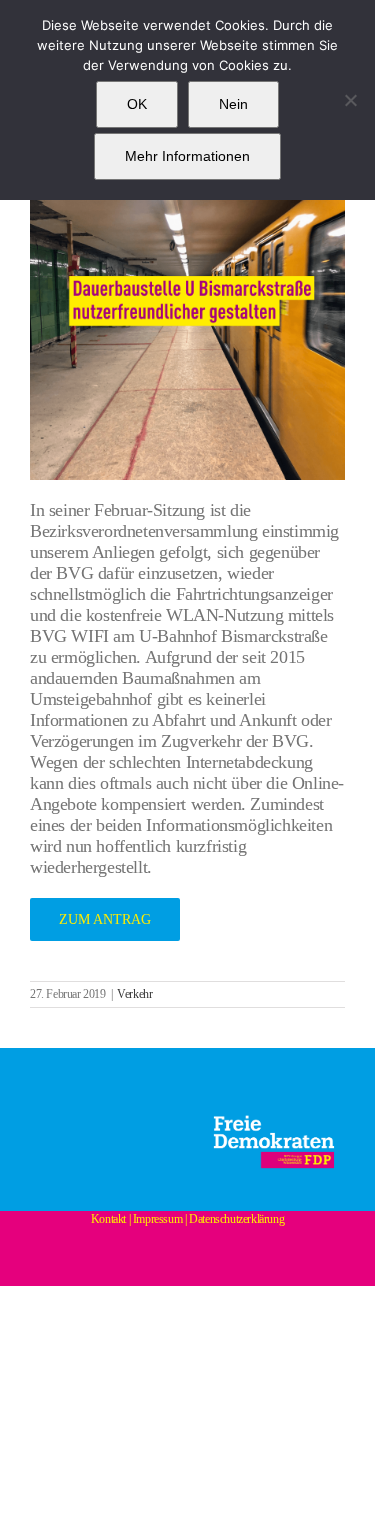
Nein (233, 104)
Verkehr (134, 994)
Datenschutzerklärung (236, 1219)
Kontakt (108, 1219)
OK (137, 104)
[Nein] (350, 100)
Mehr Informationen (187, 156)
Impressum (157, 1219)
